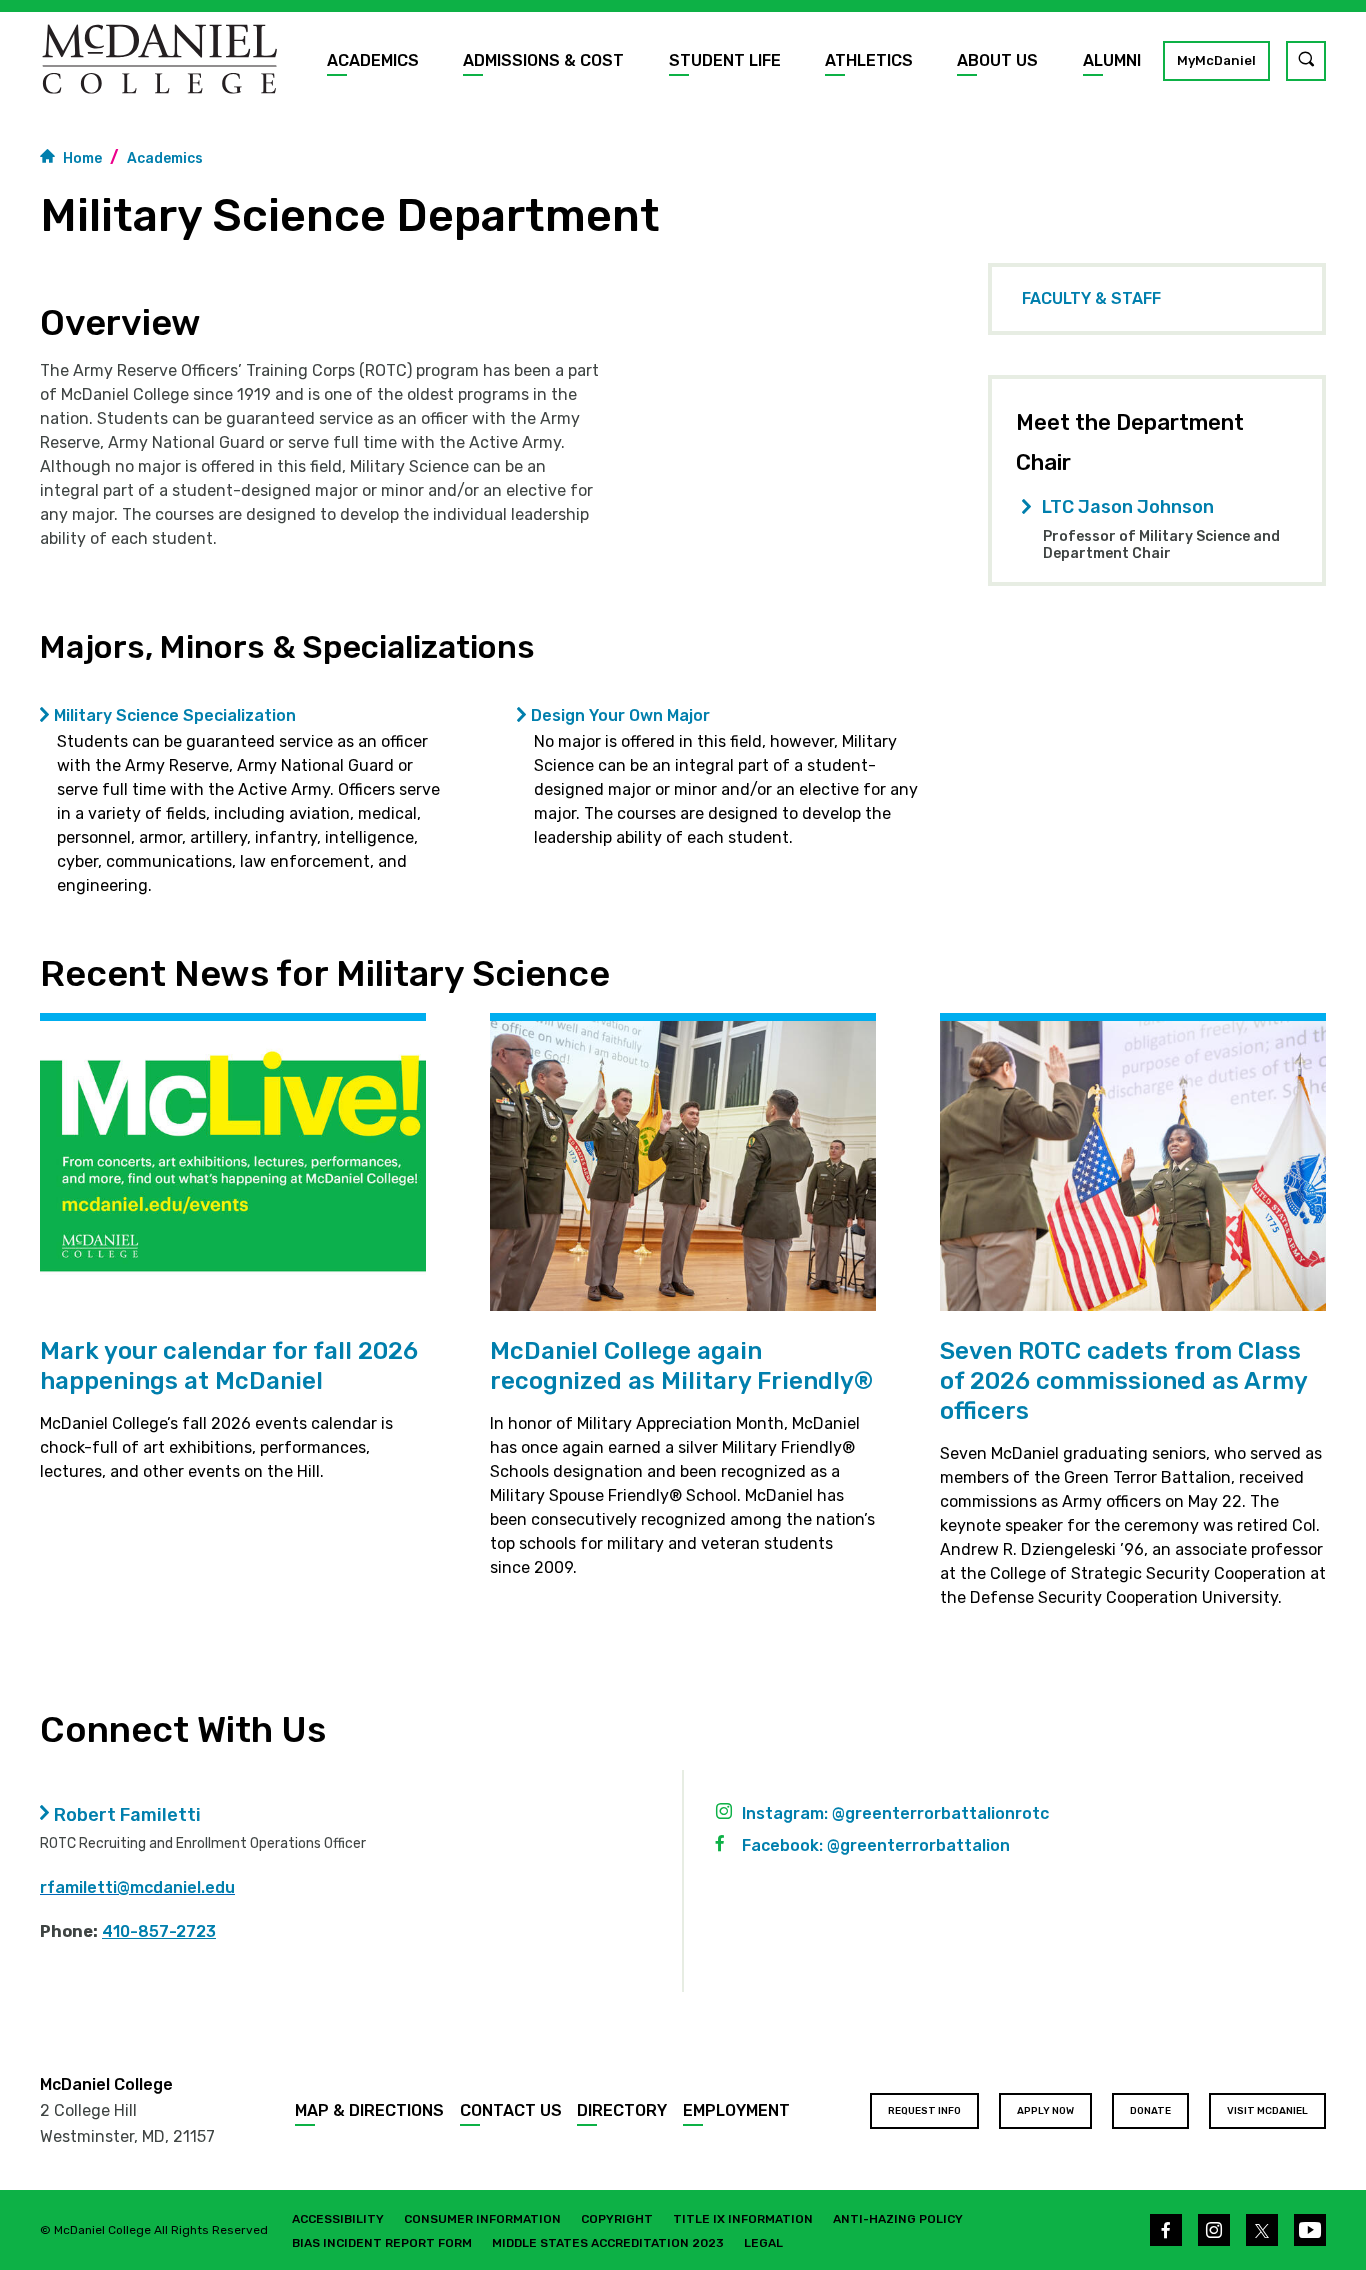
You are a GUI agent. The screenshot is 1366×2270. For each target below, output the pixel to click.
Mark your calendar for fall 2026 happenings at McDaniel (229, 1366)
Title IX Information (743, 2219)
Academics (373, 60)
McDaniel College (106, 2084)
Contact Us (511, 2110)
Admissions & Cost (543, 60)
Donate (1150, 2111)
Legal (763, 2243)
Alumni (1112, 60)
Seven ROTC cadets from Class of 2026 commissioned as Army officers (1124, 1381)
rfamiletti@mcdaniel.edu (137, 1887)
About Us (997, 60)
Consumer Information (482, 2219)
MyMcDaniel (1216, 60)
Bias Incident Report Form (382, 2243)
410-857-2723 (159, 1931)
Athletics (869, 60)
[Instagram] (1214, 2230)
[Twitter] (1262, 2230)
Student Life (725, 60)
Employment (736, 2110)
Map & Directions (369, 2110)
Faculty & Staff (1091, 298)
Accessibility (338, 2219)
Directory (622, 2110)
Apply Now (1045, 2111)
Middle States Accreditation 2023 (608, 2243)
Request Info (924, 2111)
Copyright (617, 2219)
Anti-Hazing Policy (898, 2219)
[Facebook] (1166, 2230)
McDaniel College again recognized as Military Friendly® (681, 1366)
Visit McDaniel (1267, 2111)
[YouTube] (1310, 2230)
